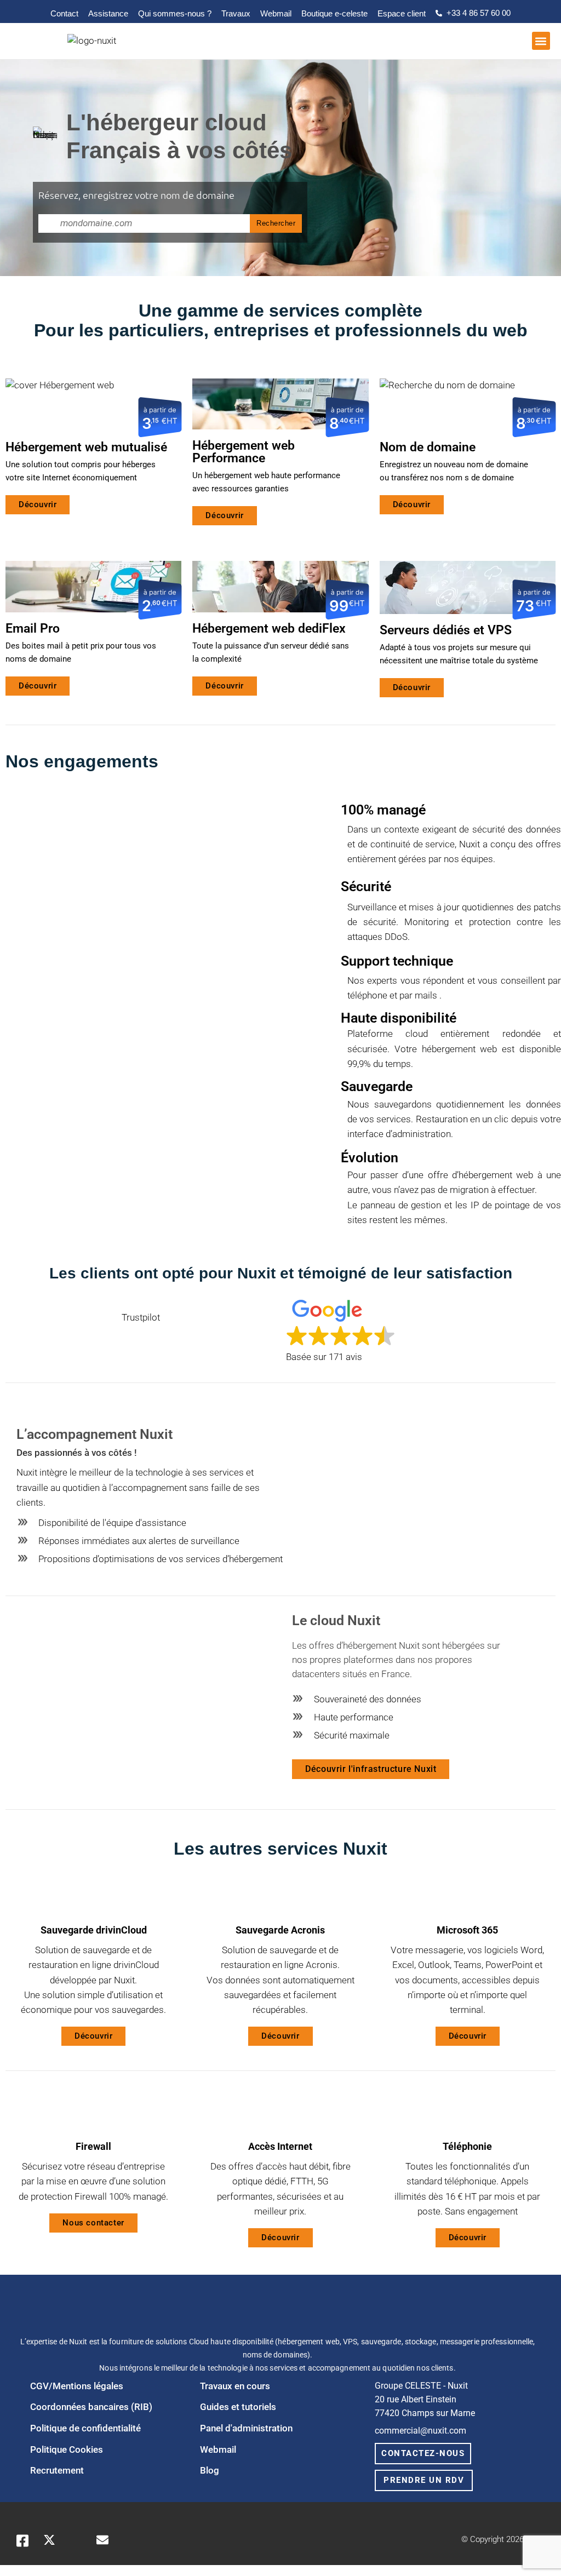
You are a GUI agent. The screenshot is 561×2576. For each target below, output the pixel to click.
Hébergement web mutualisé (86, 447)
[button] (541, 41)
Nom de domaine (428, 447)
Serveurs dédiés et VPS (446, 630)
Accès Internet (280, 2146)
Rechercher (276, 223)
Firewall (93, 2146)
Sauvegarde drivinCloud (94, 1930)
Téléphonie (467, 2146)
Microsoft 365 (467, 1930)
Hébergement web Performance (244, 452)
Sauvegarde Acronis (280, 1930)
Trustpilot (141, 1318)
